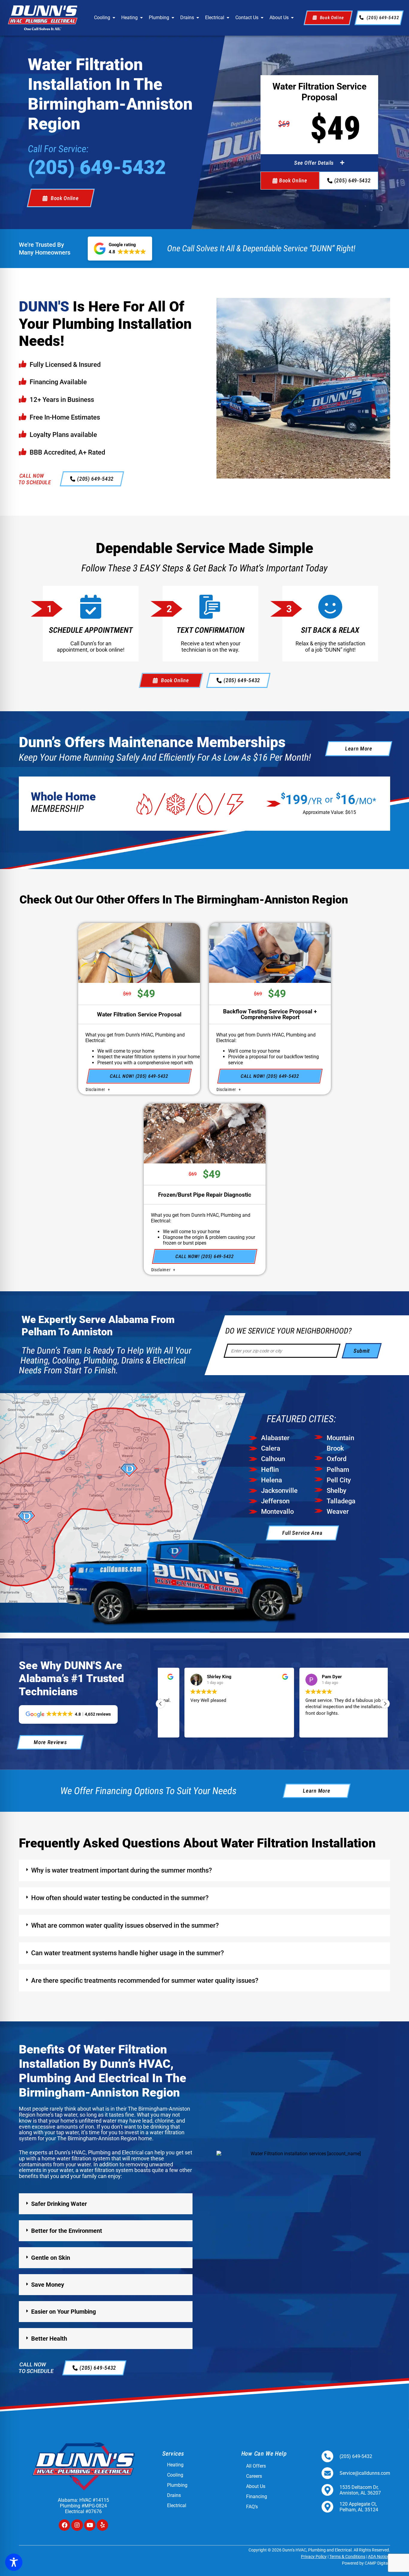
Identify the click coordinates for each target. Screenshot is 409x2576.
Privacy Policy (314, 2557)
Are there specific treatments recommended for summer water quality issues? (145, 1981)
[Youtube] (90, 2525)
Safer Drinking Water (59, 2204)
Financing (257, 2497)
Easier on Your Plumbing (63, 2312)
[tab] (205, 1870)
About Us (279, 18)
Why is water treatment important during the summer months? (122, 1870)
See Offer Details (314, 163)
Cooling (102, 18)
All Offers (256, 2466)
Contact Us (247, 18)
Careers (254, 2476)
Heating (129, 18)
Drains (187, 18)
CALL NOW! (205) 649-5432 (139, 1076)
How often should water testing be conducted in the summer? (120, 1898)
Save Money (48, 2285)
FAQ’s (252, 2507)
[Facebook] (64, 2525)
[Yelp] (102, 2525)
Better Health (49, 2339)
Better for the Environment (67, 2231)
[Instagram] (77, 2525)
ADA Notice (378, 2557)
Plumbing (159, 18)
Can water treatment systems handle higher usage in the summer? (128, 1953)
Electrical (215, 18)
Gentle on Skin (51, 2258)
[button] (319, 163)
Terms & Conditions (347, 2557)
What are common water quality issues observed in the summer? (125, 1925)
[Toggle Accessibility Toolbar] (14, 2562)
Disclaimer (96, 1089)
